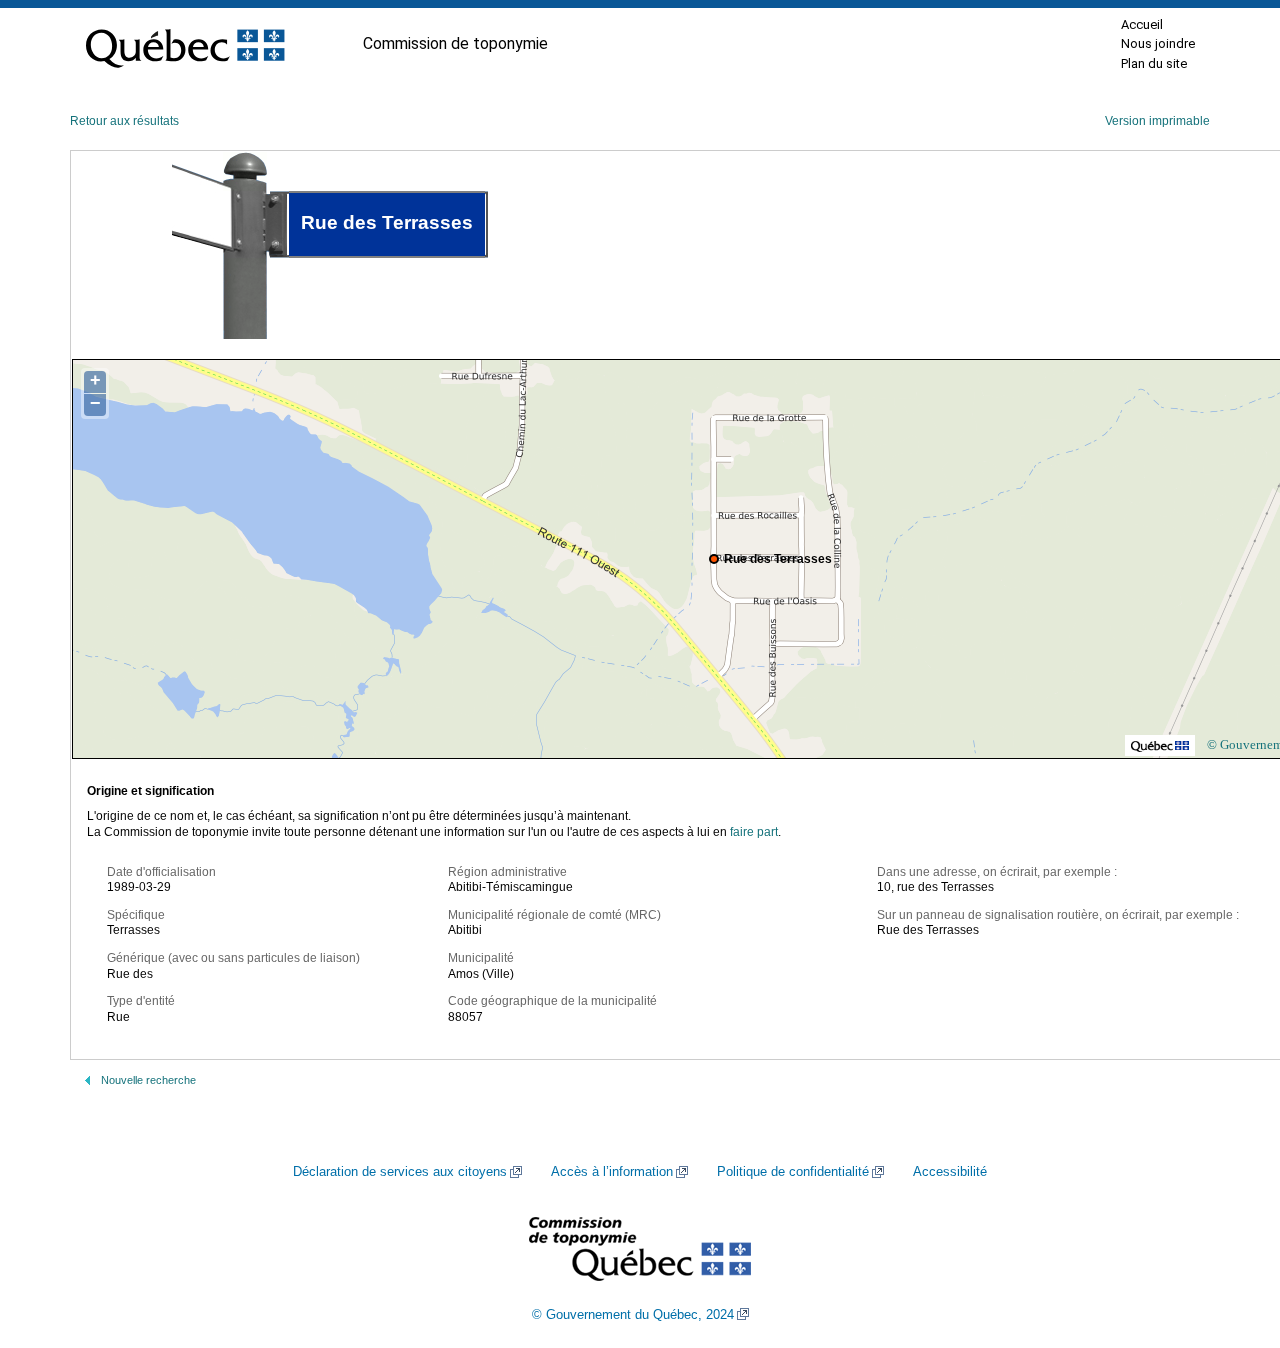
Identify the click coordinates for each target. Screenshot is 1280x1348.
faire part (754, 832)
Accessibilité (950, 1172)
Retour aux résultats (124, 121)
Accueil (1142, 24)
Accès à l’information (612, 1172)
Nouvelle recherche (148, 1080)
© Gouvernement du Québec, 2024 (633, 1315)
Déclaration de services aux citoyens (400, 1172)
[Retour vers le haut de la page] (1230, 1238)
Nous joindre (1158, 43)
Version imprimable (1157, 121)
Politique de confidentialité (793, 1172)
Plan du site (1154, 63)
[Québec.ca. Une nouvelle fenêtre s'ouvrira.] (185, 44)
